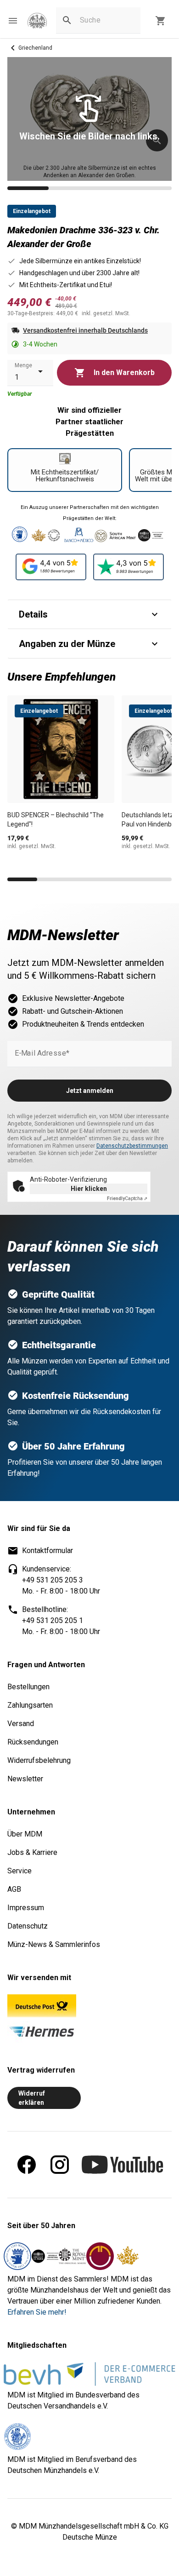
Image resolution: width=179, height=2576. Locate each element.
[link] (37, 21)
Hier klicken (89, 1189)
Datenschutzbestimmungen (132, 1146)
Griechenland (35, 48)
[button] (13, 21)
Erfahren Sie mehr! (37, 2312)
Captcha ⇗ (127, 1198)
